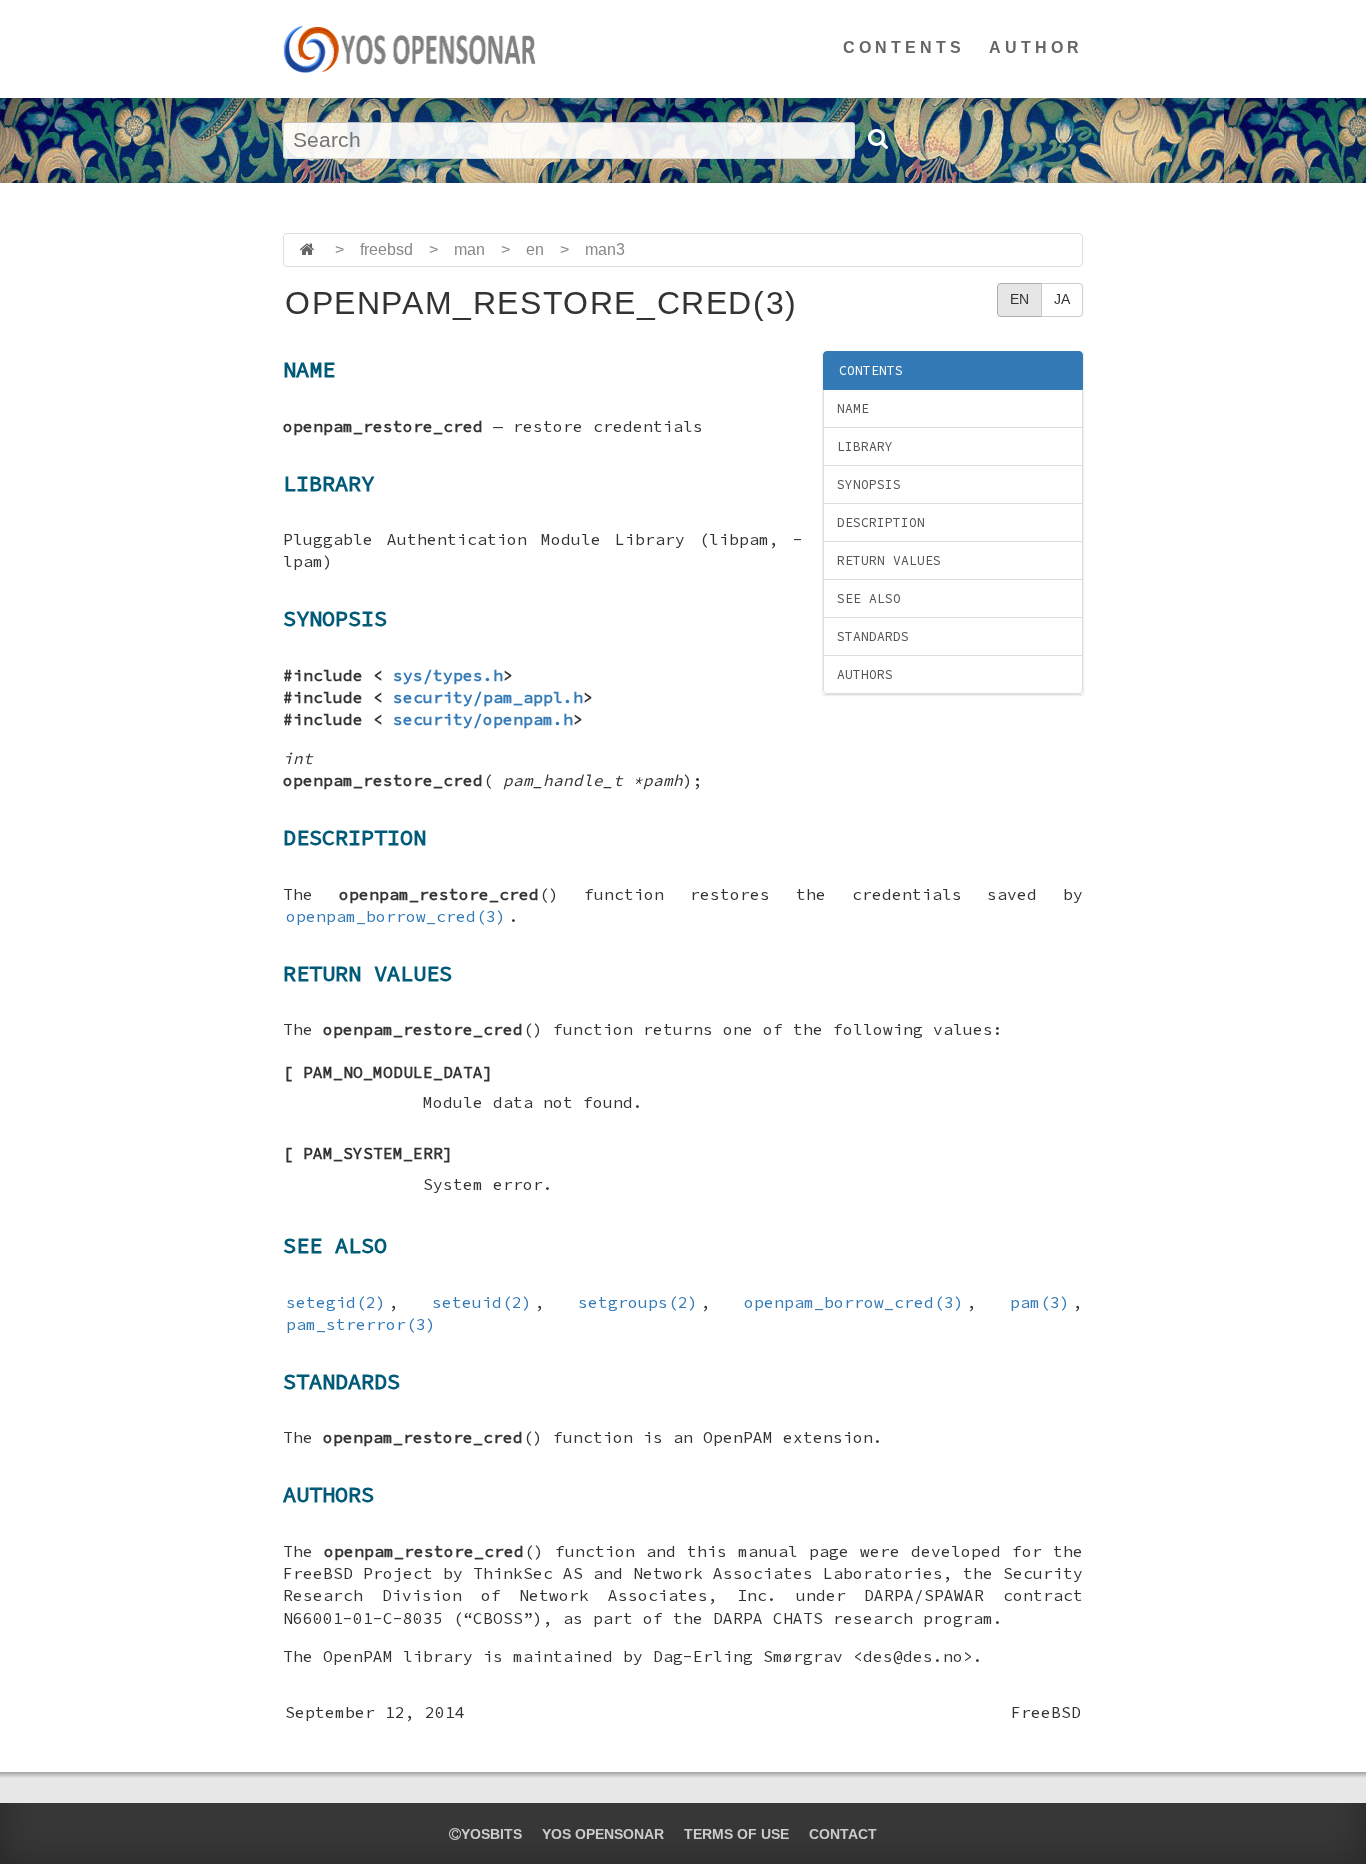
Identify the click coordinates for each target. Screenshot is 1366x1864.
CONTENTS (904, 47)
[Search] (877, 139)
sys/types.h (448, 675)
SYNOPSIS (869, 484)
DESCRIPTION (881, 522)
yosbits (491, 1834)
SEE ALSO (869, 598)
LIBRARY (865, 446)
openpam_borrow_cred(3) (396, 916)
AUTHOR (1036, 47)
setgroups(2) (638, 1302)
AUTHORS (865, 674)
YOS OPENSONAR (603, 1834)
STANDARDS (873, 636)
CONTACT (843, 1834)
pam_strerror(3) (361, 1324)
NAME (853, 408)
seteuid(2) (482, 1302)
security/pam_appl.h (488, 697)
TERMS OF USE (736, 1834)
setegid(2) (336, 1302)
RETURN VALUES (889, 560)
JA (1062, 299)
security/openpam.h (483, 719)
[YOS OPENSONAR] (409, 49)
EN (1019, 299)
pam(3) (1040, 1302)
